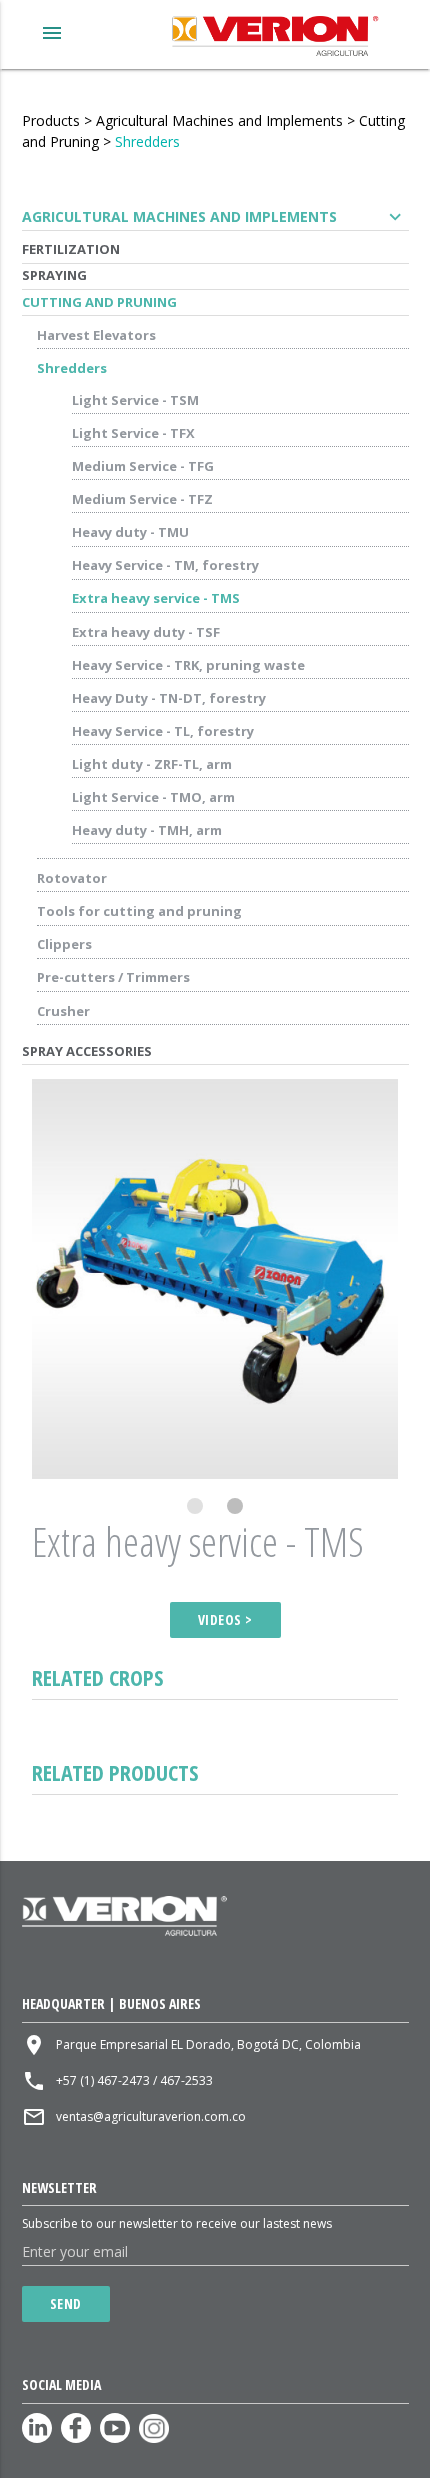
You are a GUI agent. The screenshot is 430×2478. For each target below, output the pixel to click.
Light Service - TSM (135, 400)
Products (51, 120)
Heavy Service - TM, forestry (165, 565)
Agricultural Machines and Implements (219, 120)
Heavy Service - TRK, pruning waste (188, 665)
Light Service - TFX (133, 433)
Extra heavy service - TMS (156, 598)
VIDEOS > (225, 1619)
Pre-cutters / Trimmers (113, 977)
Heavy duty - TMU (130, 532)
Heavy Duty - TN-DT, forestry (169, 698)
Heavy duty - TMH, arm (147, 830)
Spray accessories (87, 1051)
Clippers (64, 944)
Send (66, 2303)
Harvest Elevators (96, 335)
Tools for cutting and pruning (139, 911)
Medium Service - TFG (143, 466)
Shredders (147, 141)
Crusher (63, 1011)
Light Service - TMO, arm (153, 797)
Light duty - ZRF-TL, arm (152, 764)
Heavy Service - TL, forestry (163, 731)
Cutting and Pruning (99, 302)
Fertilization (71, 249)
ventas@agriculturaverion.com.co (151, 2116)
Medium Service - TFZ (142, 499)
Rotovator (72, 878)
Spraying (54, 275)
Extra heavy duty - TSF (146, 632)
